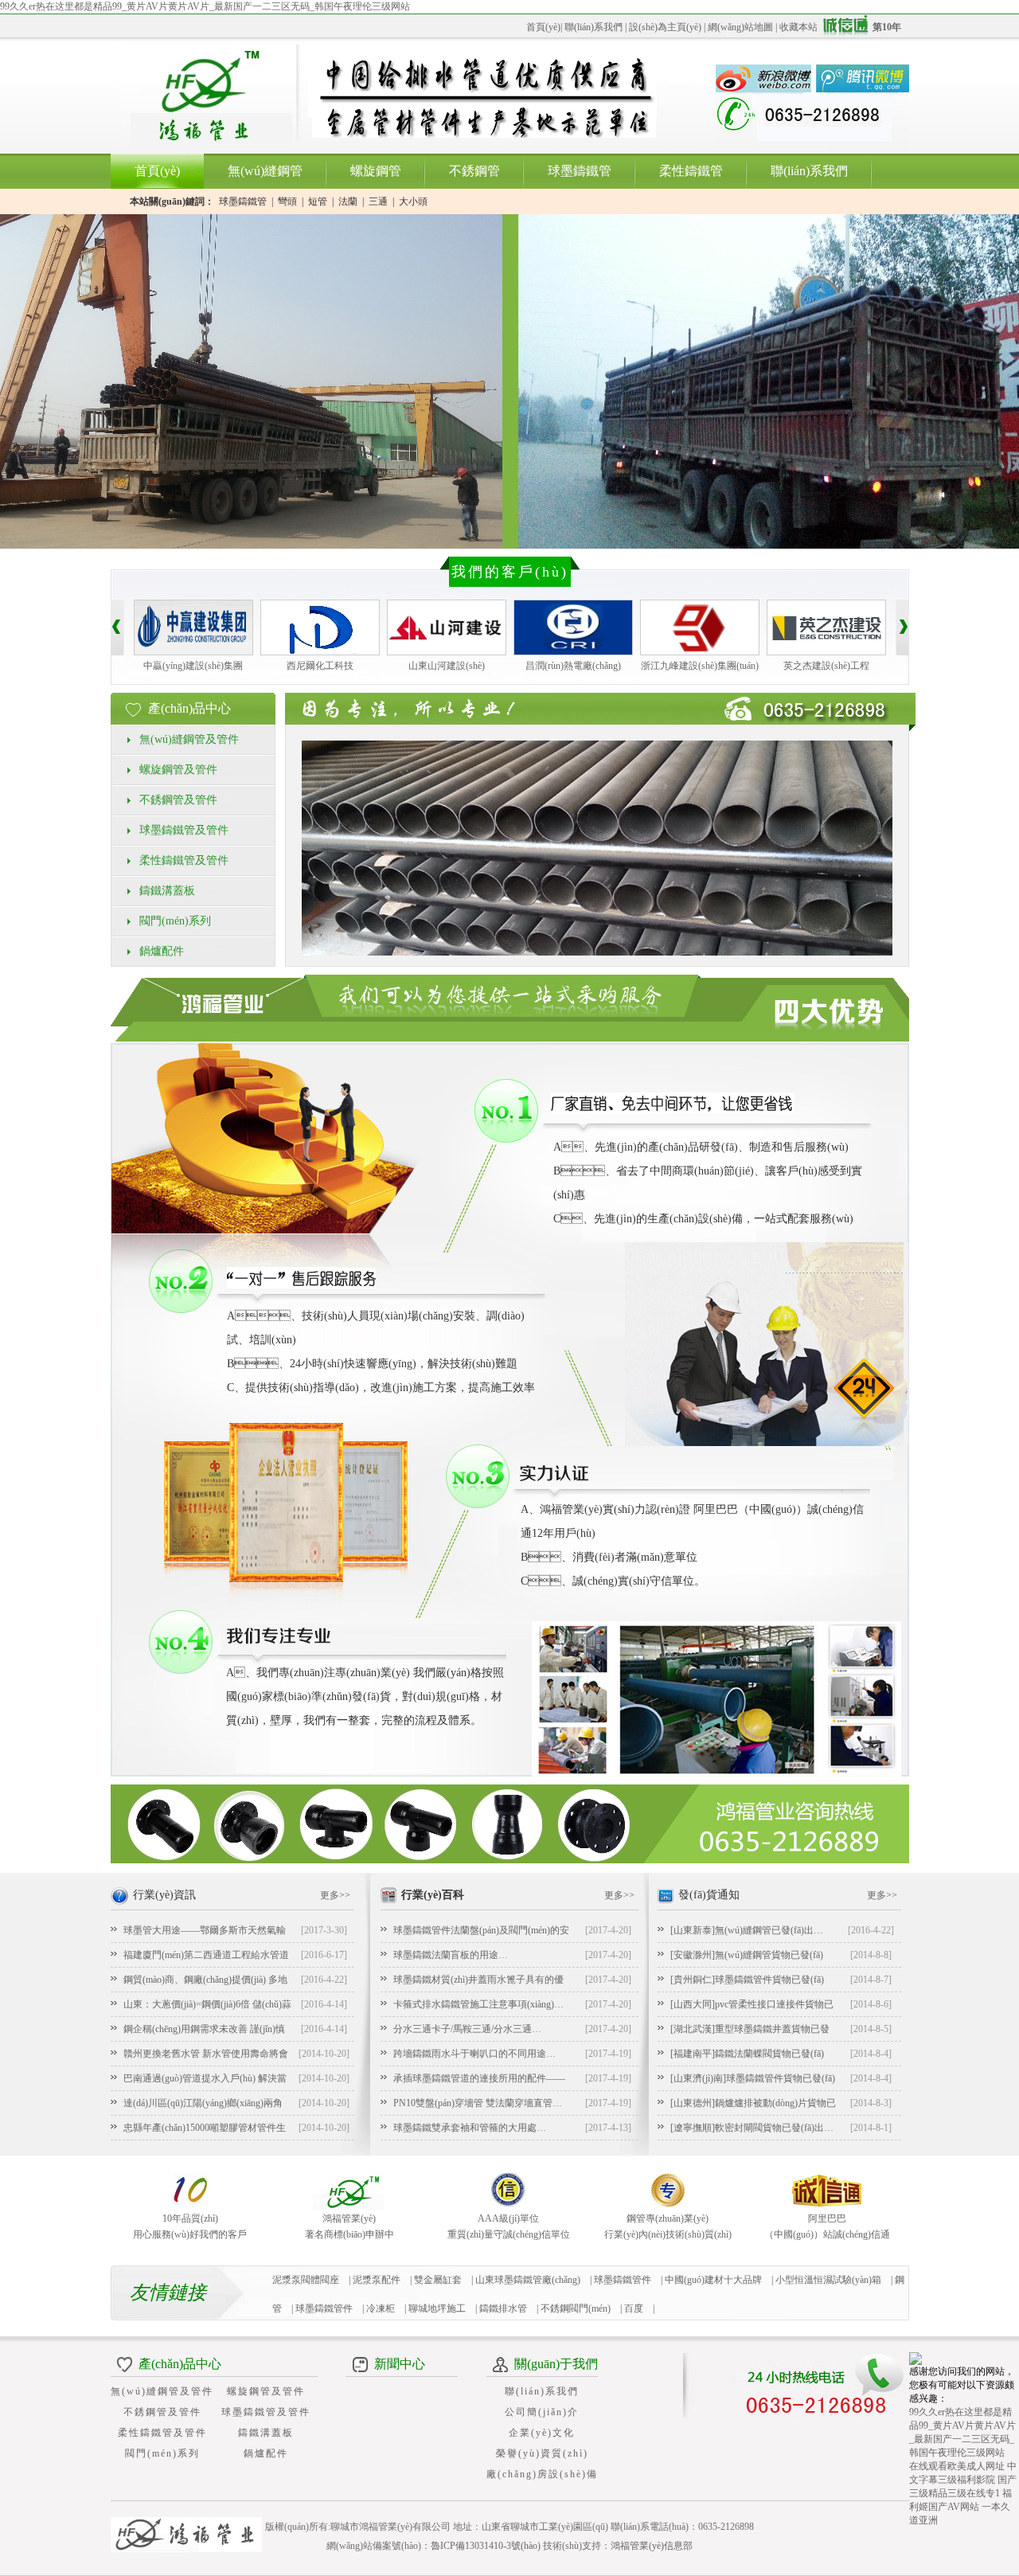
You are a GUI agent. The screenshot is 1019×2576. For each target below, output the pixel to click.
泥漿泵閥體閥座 (306, 2280)
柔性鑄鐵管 (691, 171)
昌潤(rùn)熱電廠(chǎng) (573, 666)
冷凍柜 (381, 2308)
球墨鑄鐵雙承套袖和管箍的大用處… (470, 2128)
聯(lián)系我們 (593, 27)
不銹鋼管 (474, 171)
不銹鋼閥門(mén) (576, 2308)
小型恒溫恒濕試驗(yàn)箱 (828, 2280)
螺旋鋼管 (376, 171)
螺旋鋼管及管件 (178, 770)
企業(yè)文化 (542, 2433)
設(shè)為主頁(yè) (665, 27)
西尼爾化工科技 (320, 666)
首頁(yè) (543, 27)
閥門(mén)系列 (175, 921)
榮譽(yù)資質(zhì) (542, 2453)
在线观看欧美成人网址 (957, 2466)
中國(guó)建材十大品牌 (713, 2280)
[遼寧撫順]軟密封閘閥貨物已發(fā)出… (752, 2128)
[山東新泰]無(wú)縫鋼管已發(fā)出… (747, 1930)
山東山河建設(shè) (447, 666)
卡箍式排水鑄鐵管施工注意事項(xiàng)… (478, 2004)
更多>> (335, 1895)
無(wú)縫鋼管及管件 (189, 739)
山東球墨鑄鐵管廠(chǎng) (528, 2280)
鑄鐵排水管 (503, 2308)
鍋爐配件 (162, 951)
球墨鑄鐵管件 (324, 2308)
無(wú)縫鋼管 (265, 171)
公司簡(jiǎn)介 (542, 2412)
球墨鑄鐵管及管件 (184, 830)
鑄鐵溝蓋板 (167, 891)
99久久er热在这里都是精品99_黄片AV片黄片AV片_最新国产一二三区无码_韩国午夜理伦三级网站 (205, 6)
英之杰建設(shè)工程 (826, 666)
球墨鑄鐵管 (580, 171)
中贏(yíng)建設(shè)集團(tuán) (193, 668)
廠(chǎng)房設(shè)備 (542, 2474)
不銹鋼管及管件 (178, 800)
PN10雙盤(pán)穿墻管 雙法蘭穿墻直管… (478, 2103)
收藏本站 (798, 27)
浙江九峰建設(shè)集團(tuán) (700, 666)
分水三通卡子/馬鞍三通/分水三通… (467, 2029)
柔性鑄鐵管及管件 (184, 860)
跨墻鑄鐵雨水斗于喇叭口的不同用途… (474, 2054)
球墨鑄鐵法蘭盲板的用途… (451, 1955)
